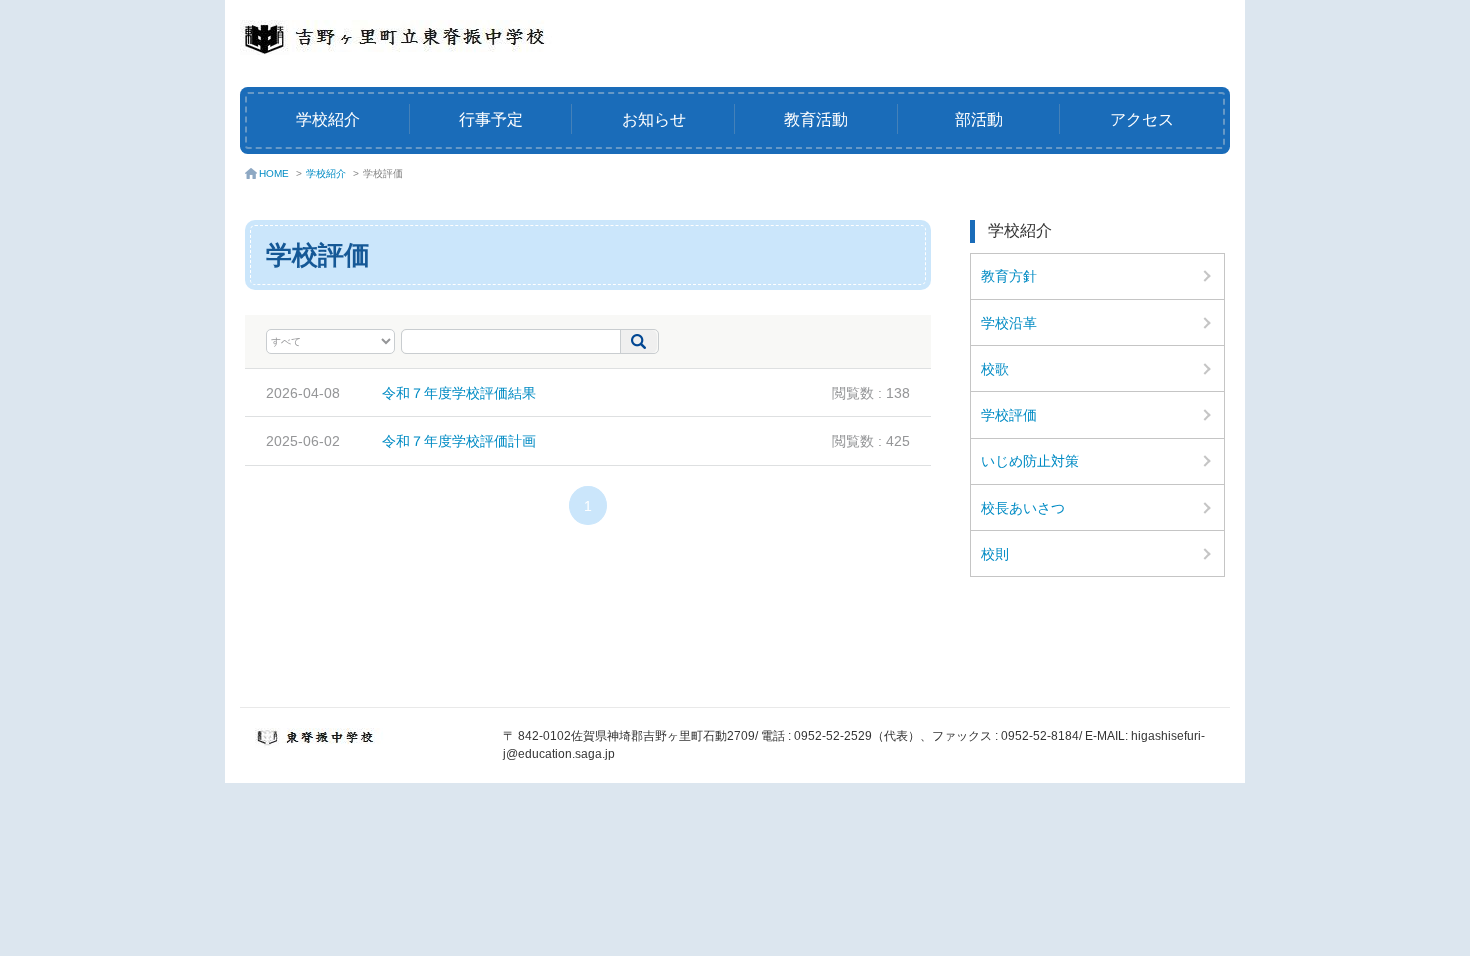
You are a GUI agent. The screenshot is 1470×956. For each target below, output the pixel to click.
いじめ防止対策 (1030, 461)
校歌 (995, 369)
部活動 (979, 119)
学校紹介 (328, 119)
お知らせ (654, 119)
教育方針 (1009, 276)
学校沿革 (1009, 323)
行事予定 (491, 119)
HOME (274, 173)
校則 (995, 554)
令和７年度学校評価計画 (459, 441)
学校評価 (1009, 415)
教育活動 (816, 119)
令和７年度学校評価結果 (459, 393)
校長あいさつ (1023, 508)
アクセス (1142, 119)
